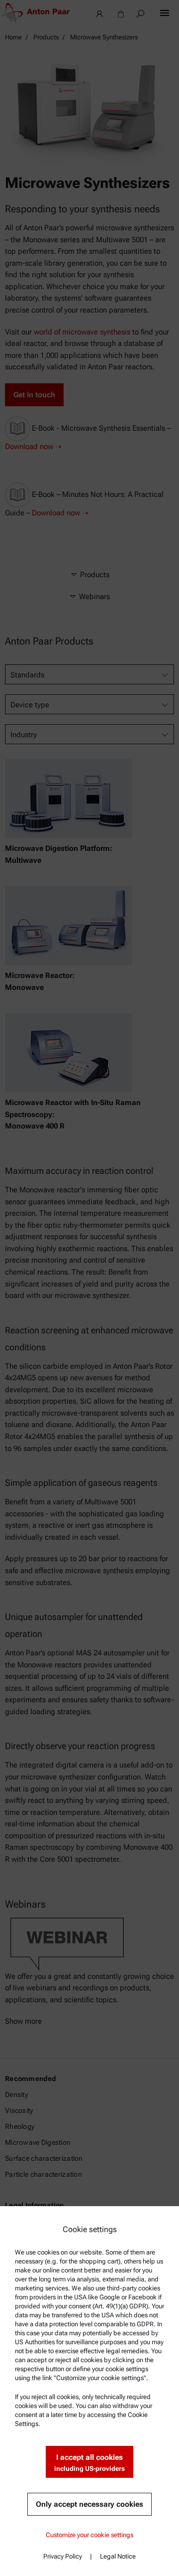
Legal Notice (118, 2556)
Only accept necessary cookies (89, 2504)
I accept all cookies (89, 2463)
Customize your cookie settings (89, 2535)
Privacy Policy (63, 2556)
